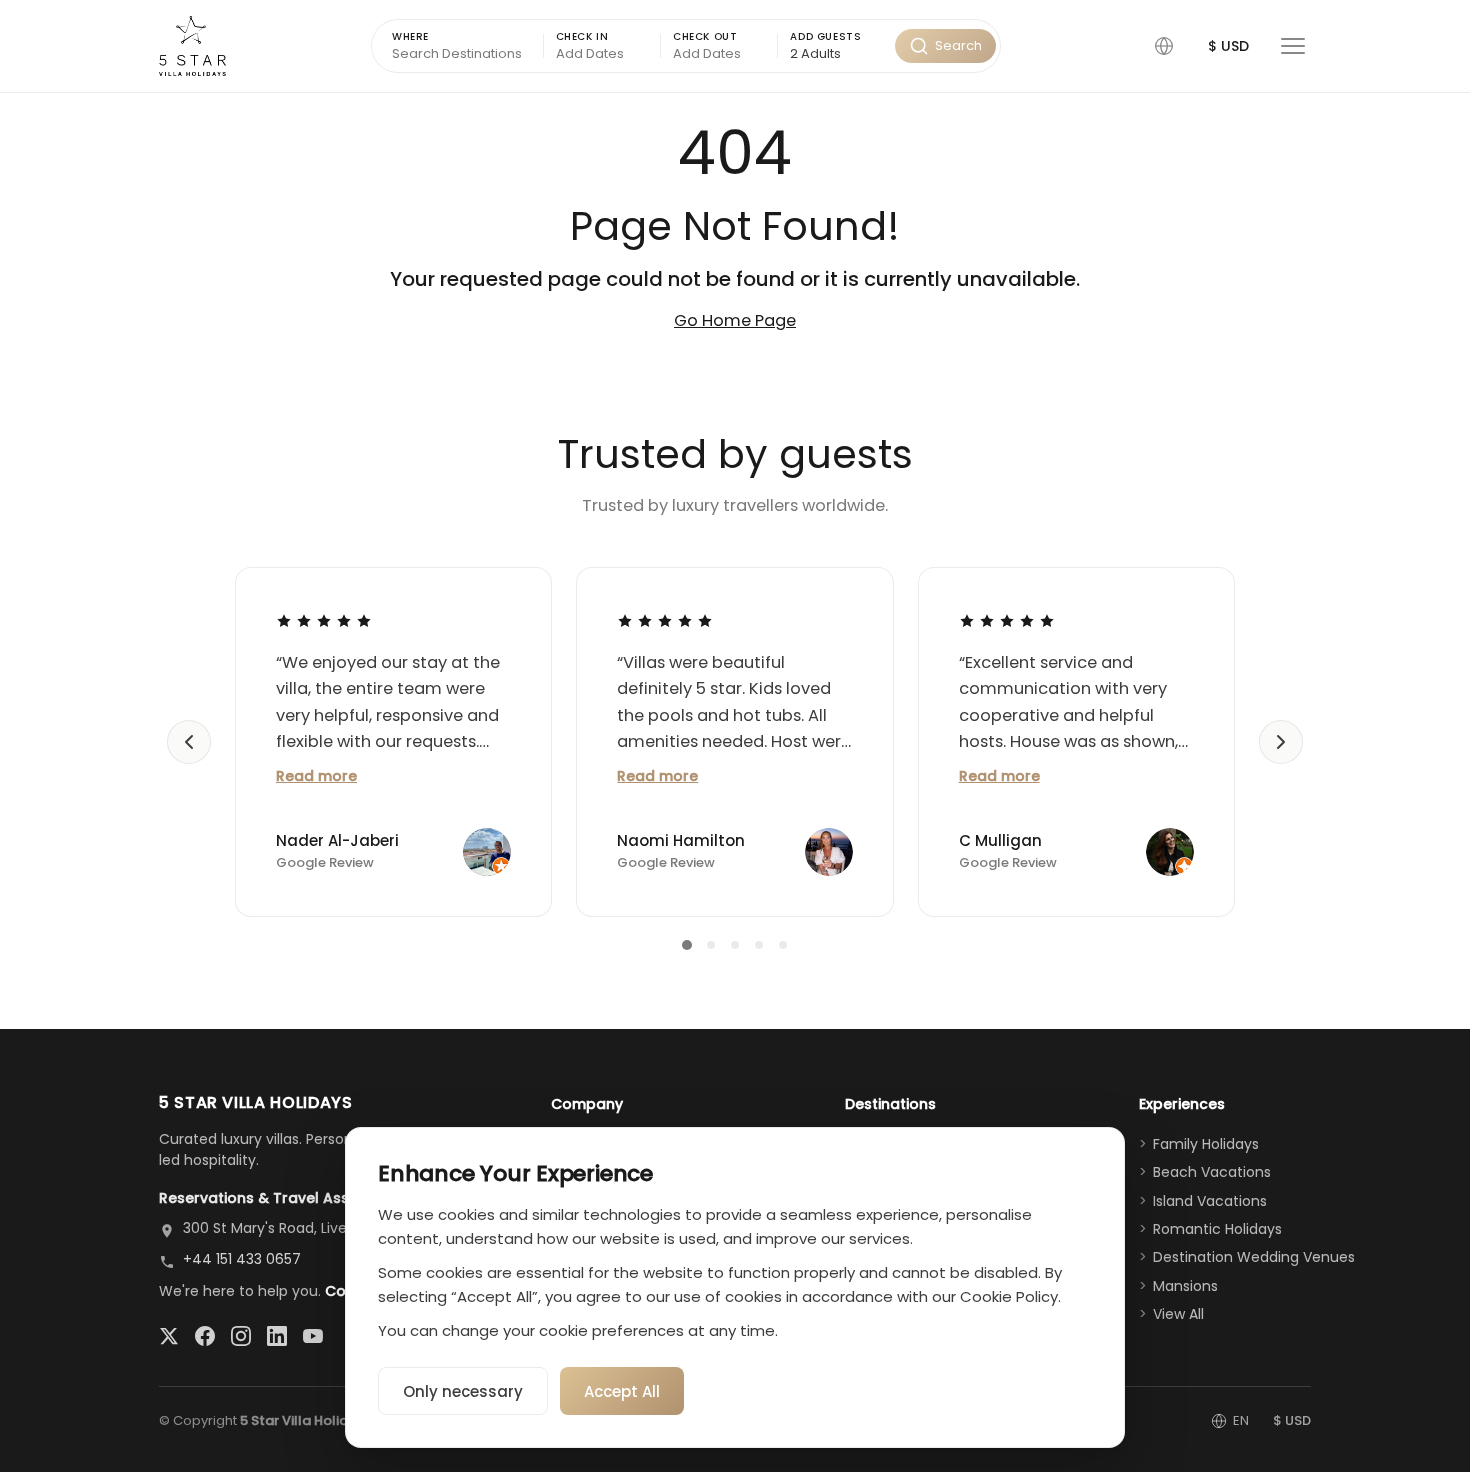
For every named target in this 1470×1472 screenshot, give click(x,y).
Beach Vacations (1212, 1172)
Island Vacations (1210, 1201)
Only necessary (463, 1391)
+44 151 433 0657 (242, 1259)
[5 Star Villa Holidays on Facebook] (205, 1336)
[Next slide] (1281, 742)
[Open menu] (1293, 46)
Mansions (1185, 1286)
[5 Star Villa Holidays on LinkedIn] (277, 1336)
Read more (316, 776)
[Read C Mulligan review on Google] (1007, 621)
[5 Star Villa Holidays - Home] (192, 46)
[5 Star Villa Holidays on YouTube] (313, 1336)
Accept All (622, 1391)
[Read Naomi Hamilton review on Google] (665, 621)
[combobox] (836, 54)
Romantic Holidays (1217, 1229)
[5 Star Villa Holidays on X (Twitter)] (169, 1336)
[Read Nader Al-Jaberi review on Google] (324, 621)
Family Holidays (1206, 1144)
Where (410, 36)
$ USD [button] (1228, 46)
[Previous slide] (189, 742)
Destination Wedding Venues (1254, 1257)
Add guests (825, 36)
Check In (582, 36)
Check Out (705, 36)
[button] (1164, 46)
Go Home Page (735, 320)
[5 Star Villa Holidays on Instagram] (241, 1336)
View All (1178, 1314)
